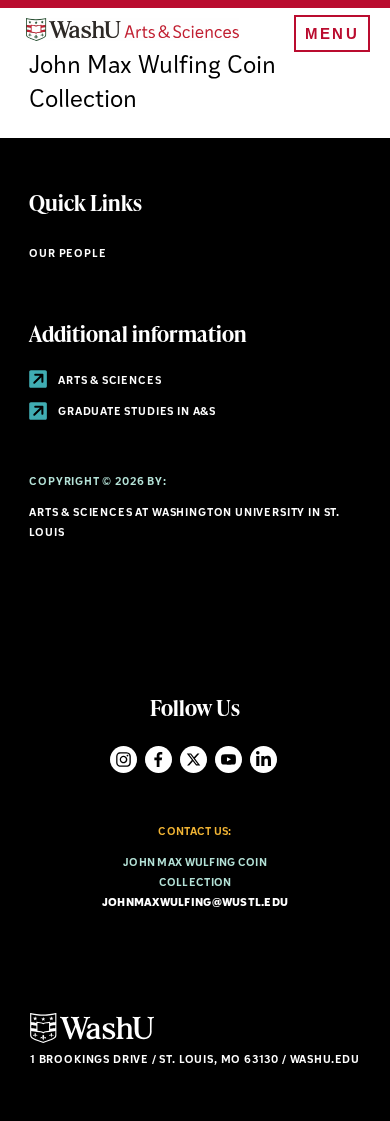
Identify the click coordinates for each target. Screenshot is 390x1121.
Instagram (123, 759)
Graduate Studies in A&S (135, 412)
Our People (67, 254)
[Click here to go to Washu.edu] (92, 1040)
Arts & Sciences (108, 381)
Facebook (158, 759)
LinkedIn (263, 759)
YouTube (228, 759)
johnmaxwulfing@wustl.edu (195, 903)
